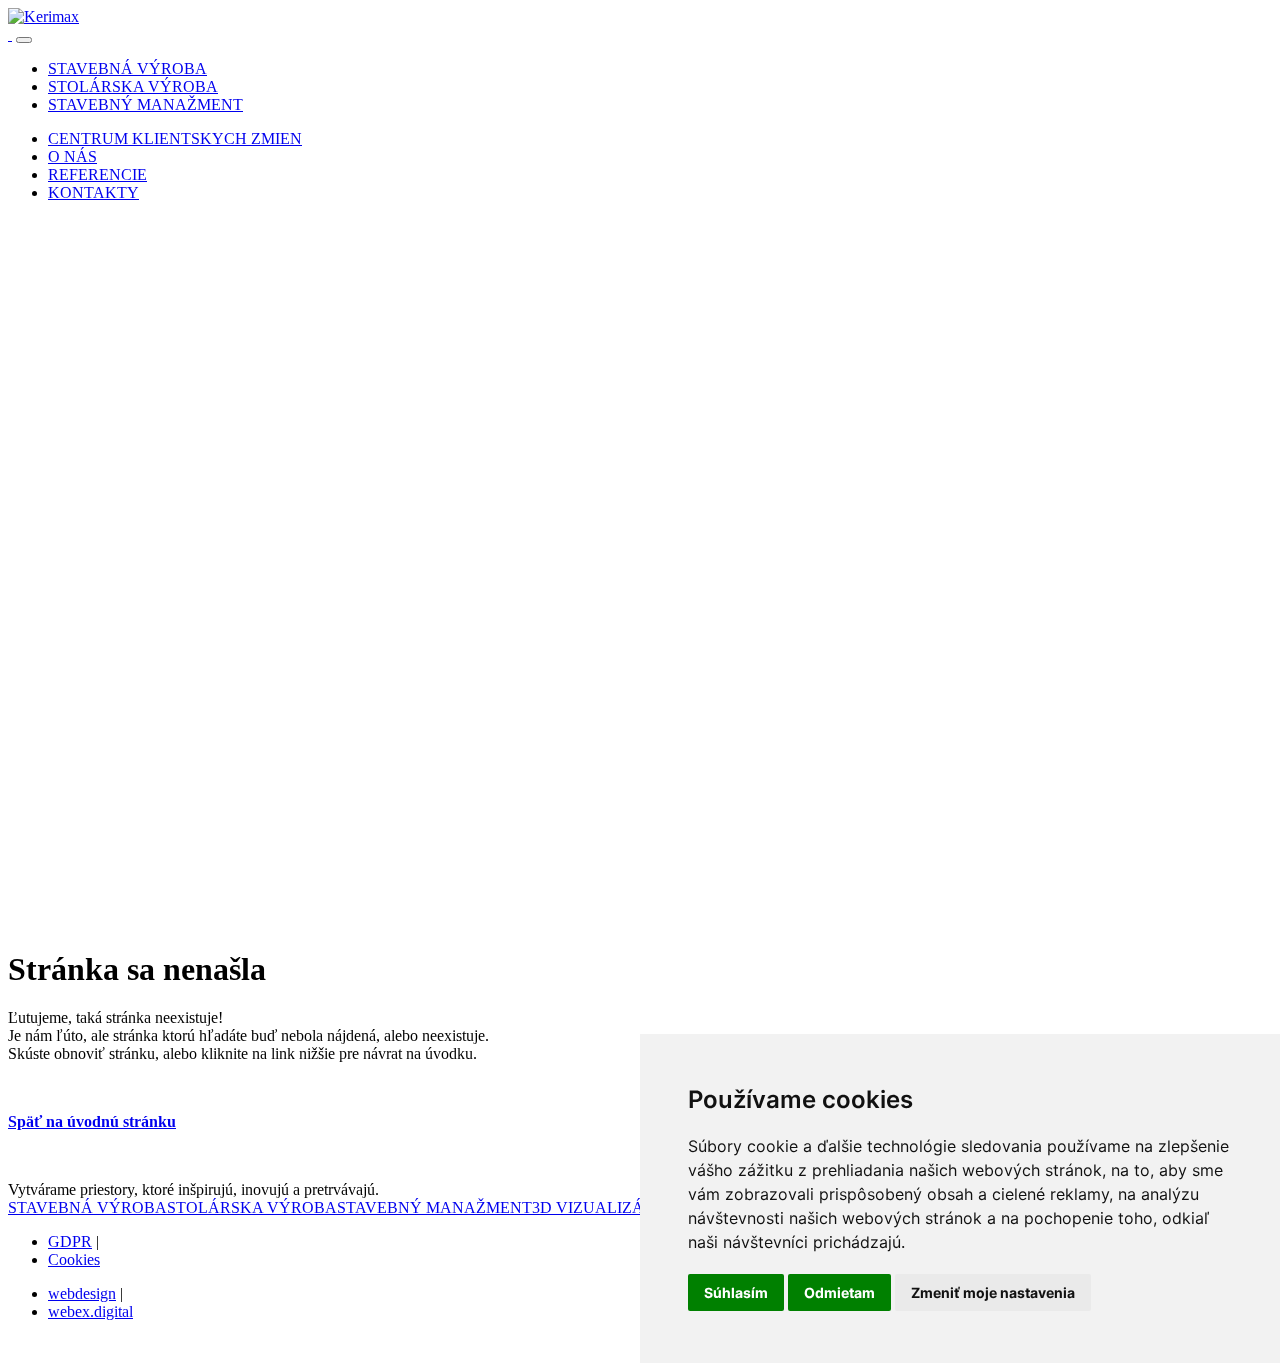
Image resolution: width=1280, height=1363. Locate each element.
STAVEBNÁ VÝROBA (87, 1207)
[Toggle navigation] (24, 40)
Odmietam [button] (839, 1292)
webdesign (82, 1293)
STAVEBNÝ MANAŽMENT (434, 1207)
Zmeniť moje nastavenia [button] (993, 1292)
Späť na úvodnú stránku (92, 1121)
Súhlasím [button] (736, 1292)
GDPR (70, 1241)
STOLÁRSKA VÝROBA (252, 1207)
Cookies (74, 1259)
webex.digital (90, 1311)
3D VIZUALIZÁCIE (601, 1207)
